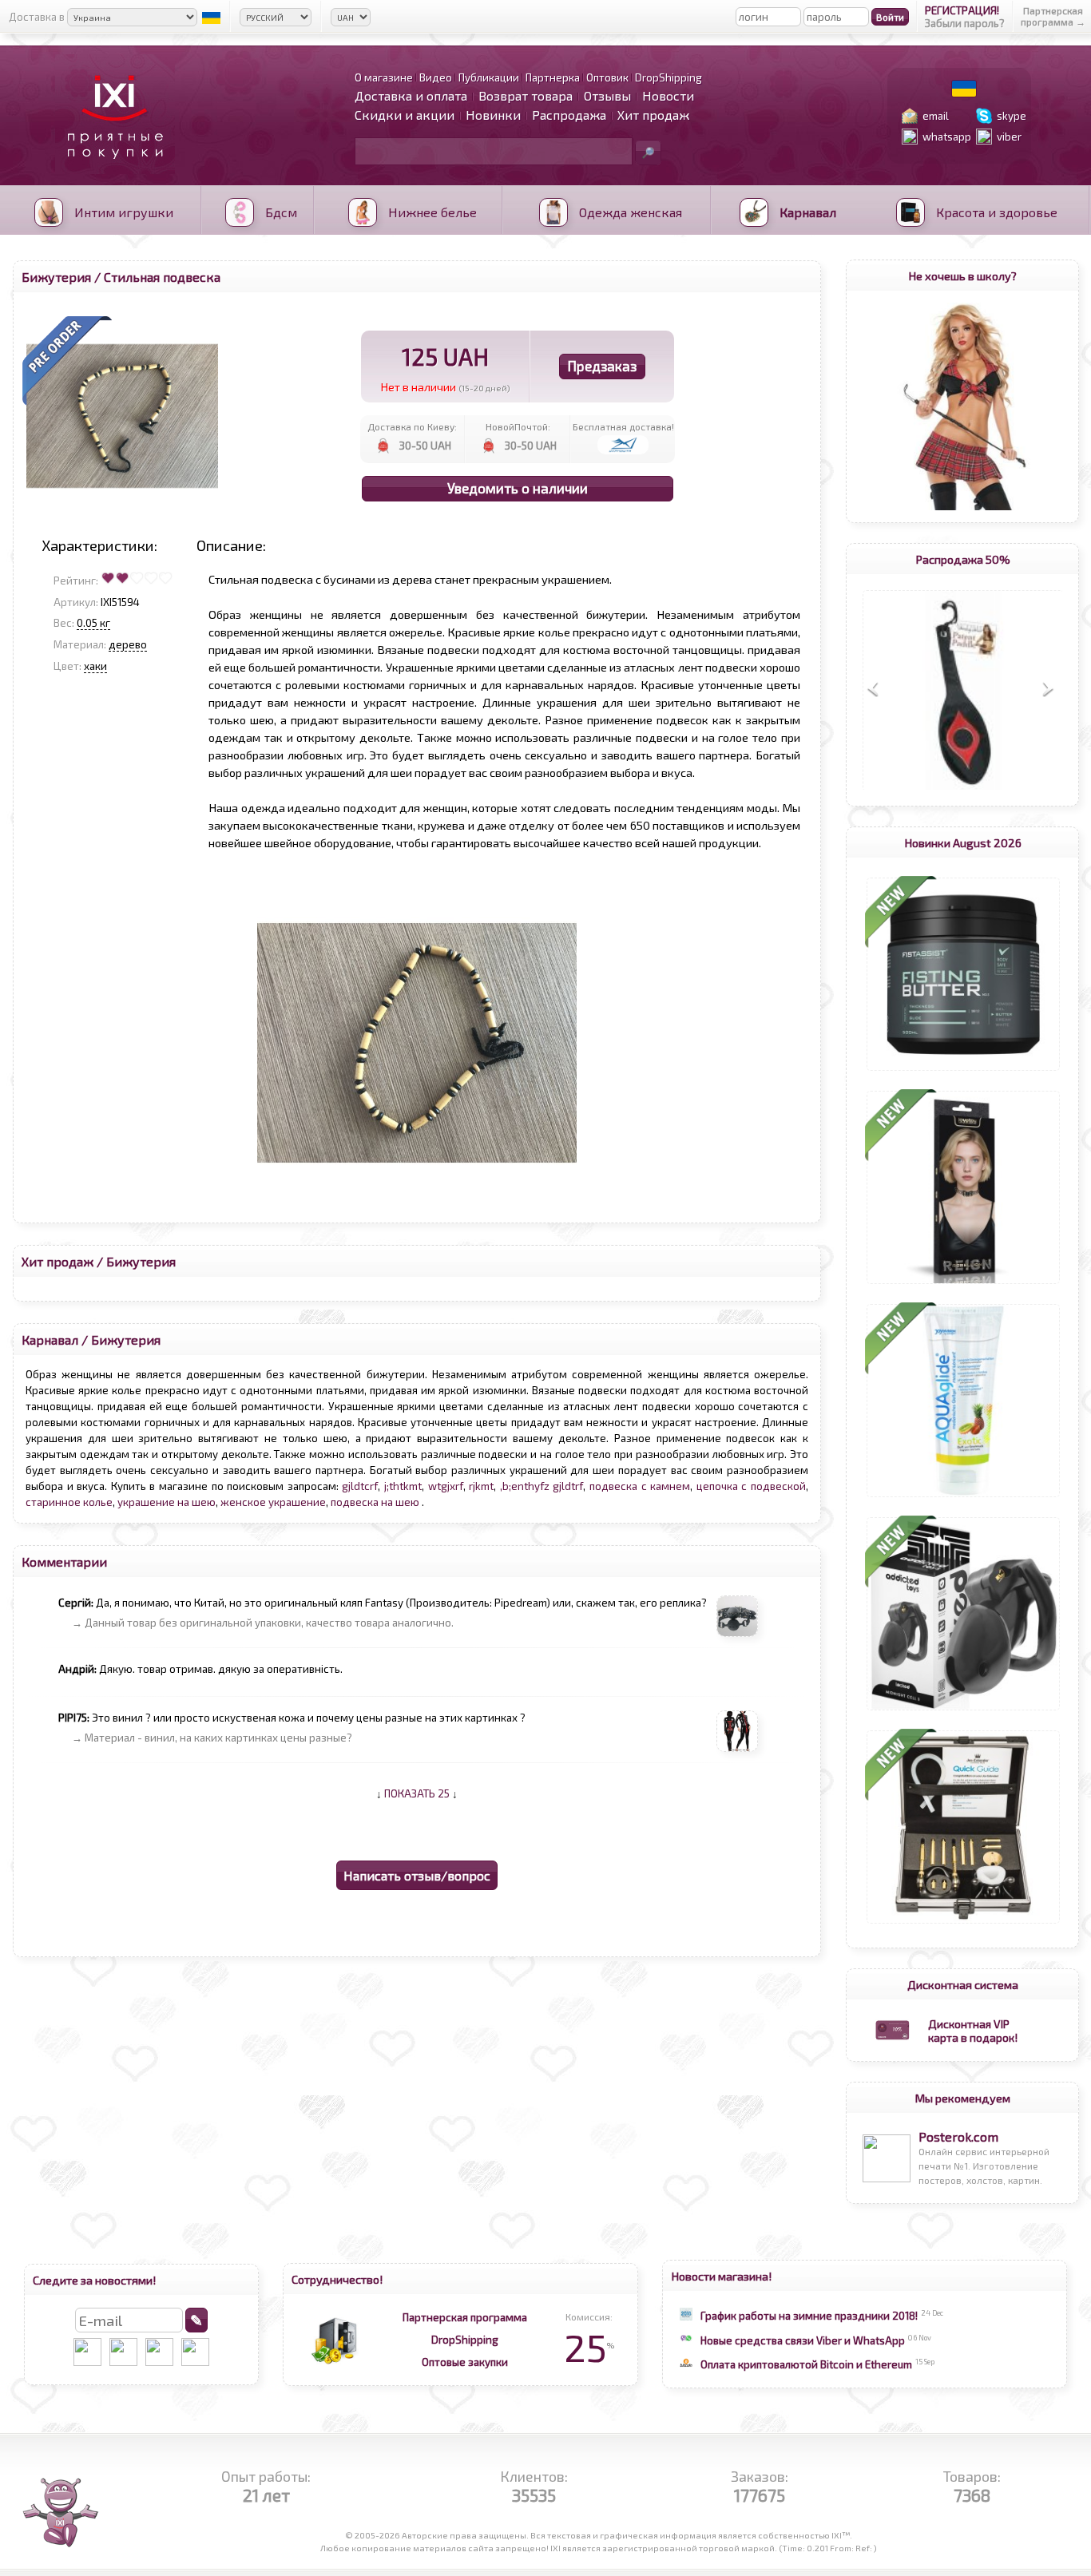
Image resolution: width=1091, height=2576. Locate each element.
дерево (128, 644)
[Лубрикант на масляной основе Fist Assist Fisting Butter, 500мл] (963, 1071)
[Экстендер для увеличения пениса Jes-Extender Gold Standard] (963, 1924)
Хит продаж (653, 115)
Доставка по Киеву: (412, 426)
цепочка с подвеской (751, 1486)
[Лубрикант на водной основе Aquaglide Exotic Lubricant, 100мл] (963, 1497)
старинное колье (69, 1502)
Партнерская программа (465, 2317)
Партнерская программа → (1053, 16)
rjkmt (481, 1486)
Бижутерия (56, 277)
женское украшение (273, 1502)
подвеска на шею (376, 1502)
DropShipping (465, 2340)
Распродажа (569, 115)
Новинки (493, 115)
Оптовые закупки (465, 2362)
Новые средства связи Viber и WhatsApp (803, 2340)
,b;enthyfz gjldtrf (542, 1486)
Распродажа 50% (963, 559)
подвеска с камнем (640, 1486)
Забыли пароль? (965, 23)
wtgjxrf (446, 1486)
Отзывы (607, 95)
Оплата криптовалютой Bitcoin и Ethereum (806, 2364)
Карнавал (50, 1340)
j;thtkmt (403, 1486)
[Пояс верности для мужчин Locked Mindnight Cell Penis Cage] (963, 1710)
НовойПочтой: (518, 426)
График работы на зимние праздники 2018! (809, 2316)
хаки (95, 666)
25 (589, 2347)
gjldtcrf (360, 1486)
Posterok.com (958, 2136)
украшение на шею (167, 1502)
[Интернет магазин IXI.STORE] (111, 169)
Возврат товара (526, 95)
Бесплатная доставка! (623, 426)
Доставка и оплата (411, 95)
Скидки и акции (405, 115)
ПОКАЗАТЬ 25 (417, 1793)
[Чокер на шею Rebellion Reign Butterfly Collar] (963, 1284)
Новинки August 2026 (963, 842)
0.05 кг (93, 623)
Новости (668, 95)
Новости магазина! (722, 2276)
